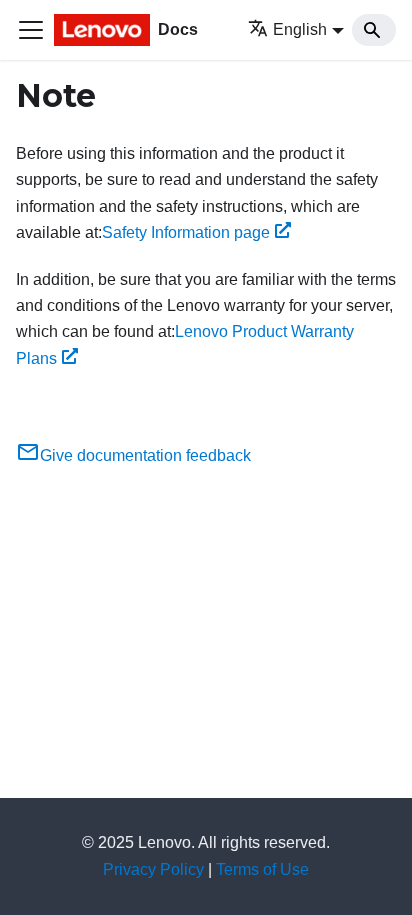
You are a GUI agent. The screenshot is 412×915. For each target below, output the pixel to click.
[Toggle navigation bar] (31, 30)
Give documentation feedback (145, 455)
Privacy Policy (153, 869)
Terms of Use (262, 869)
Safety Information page (186, 232)
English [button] (300, 29)
